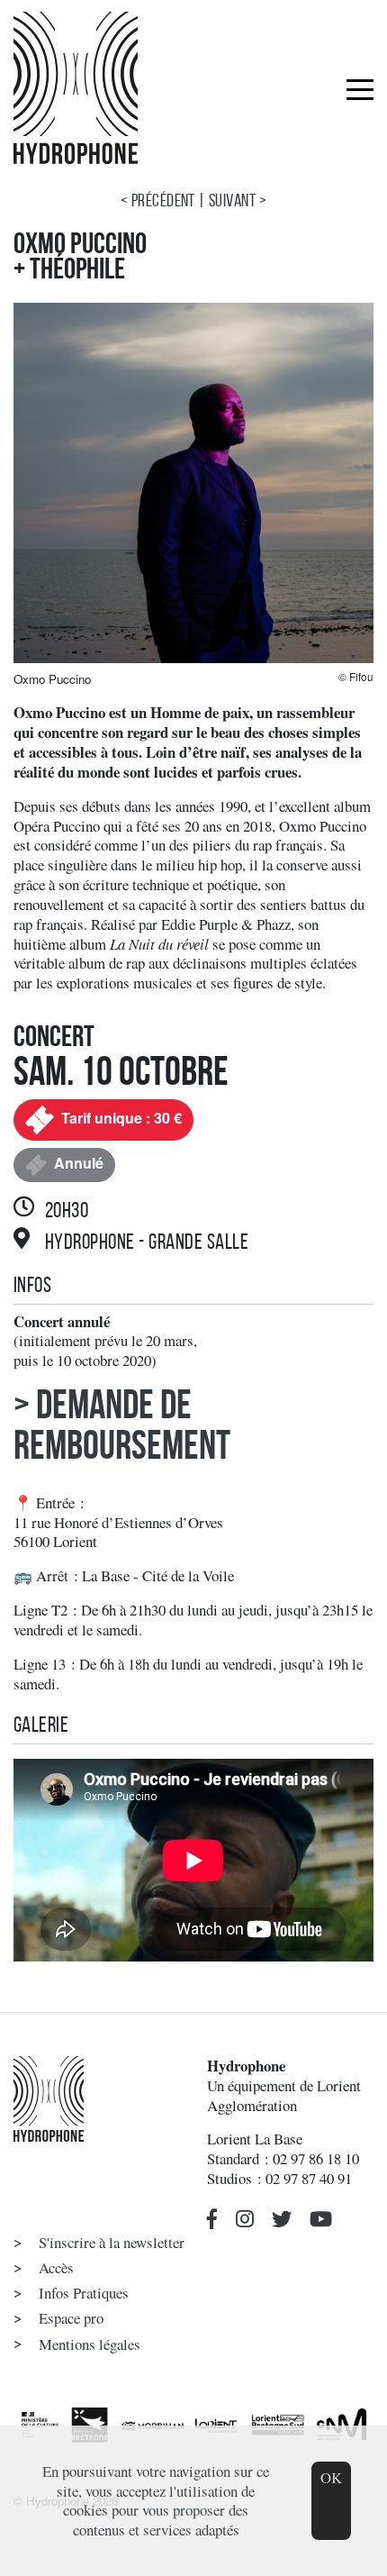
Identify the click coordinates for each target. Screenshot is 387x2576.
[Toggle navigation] (360, 88)
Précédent (163, 200)
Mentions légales (90, 2344)
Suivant (232, 200)
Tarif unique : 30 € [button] (120, 1118)
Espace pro (71, 2318)
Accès (56, 2267)
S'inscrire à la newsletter (112, 2242)
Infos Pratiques (84, 2293)
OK (331, 2477)
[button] (212, 2220)
